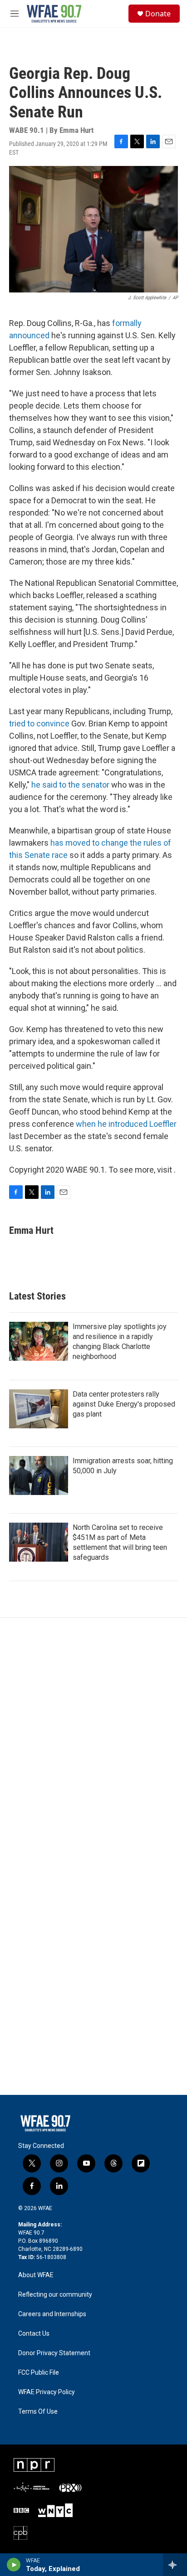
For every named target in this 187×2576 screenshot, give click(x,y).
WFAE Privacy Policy (47, 2392)
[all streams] (175, 2565)
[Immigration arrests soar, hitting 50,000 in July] (39, 1475)
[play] (14, 2565)
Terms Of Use (38, 2412)
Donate (158, 14)
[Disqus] (93, 1740)
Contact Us (34, 2334)
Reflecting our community (55, 2295)
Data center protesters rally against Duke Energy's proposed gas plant (124, 1404)
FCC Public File (39, 2373)
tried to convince (39, 723)
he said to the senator (71, 785)
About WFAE (36, 2275)
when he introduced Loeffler (126, 1124)
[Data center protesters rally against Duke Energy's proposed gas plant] (39, 1409)
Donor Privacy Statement (54, 2353)
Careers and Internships (52, 2314)
